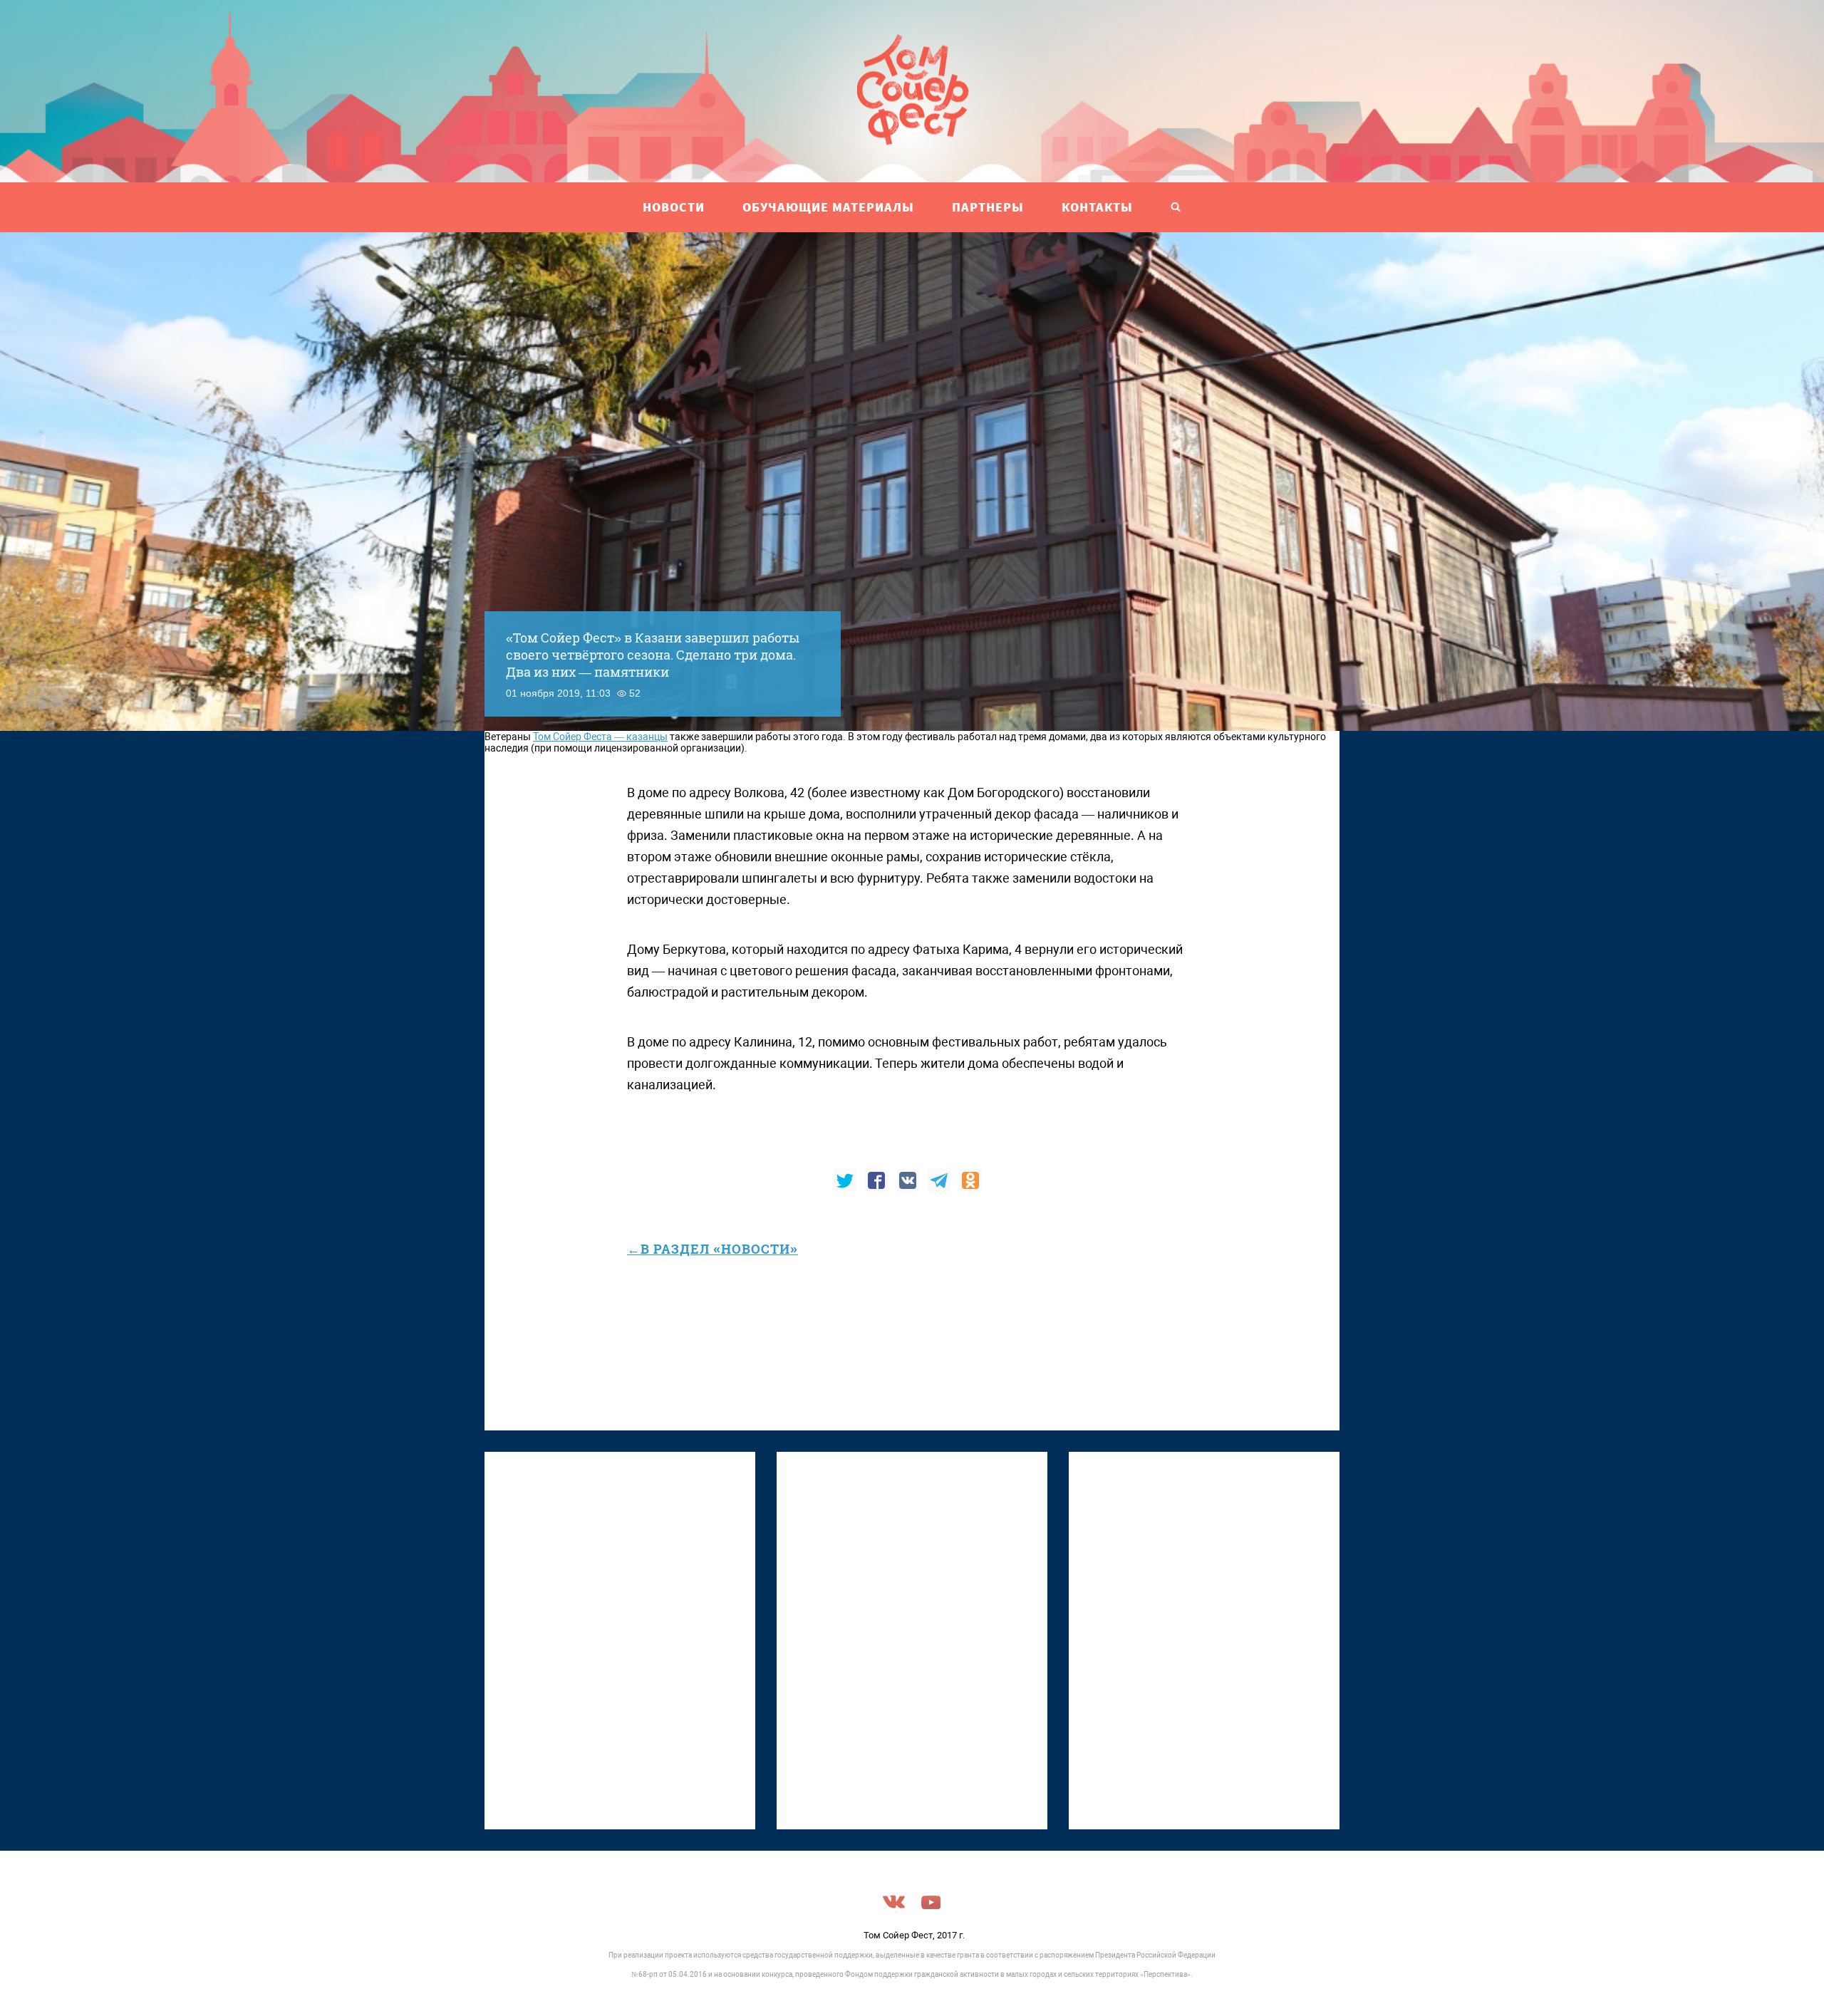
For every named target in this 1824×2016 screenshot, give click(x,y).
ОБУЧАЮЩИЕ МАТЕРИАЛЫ (828, 207)
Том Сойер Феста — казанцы (600, 737)
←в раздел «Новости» (712, 1249)
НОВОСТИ (674, 207)
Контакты (1097, 207)
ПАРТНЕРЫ (988, 207)
